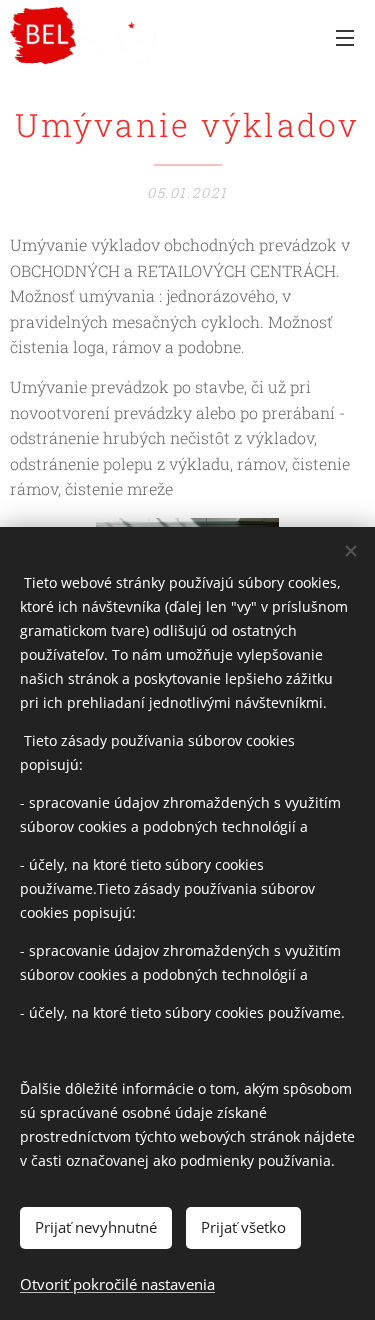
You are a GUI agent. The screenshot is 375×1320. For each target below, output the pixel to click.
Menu (345, 37)
